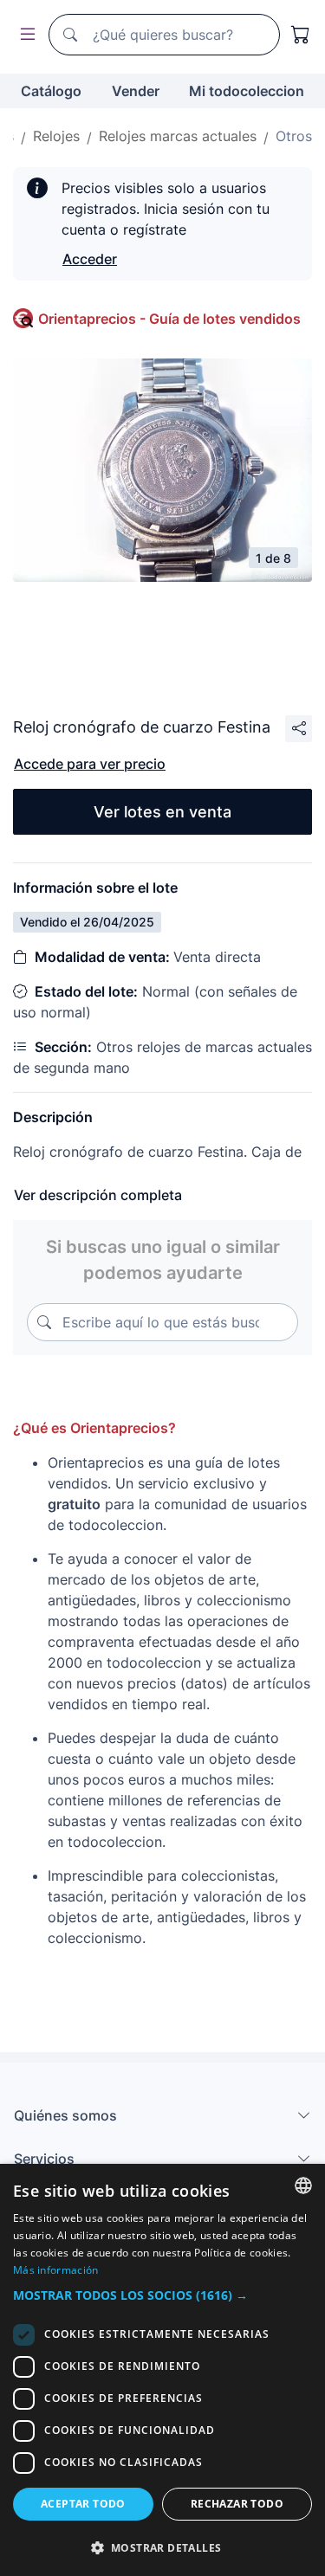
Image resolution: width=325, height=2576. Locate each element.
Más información (56, 2270)
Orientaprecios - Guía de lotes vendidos (169, 319)
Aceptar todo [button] (83, 2504)
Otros (294, 136)
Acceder (90, 259)
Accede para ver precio (90, 764)
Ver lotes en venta (162, 812)
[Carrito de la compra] (301, 35)
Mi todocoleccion (247, 91)
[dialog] (162, 2370)
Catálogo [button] (51, 91)
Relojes (56, 136)
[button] (162, 2295)
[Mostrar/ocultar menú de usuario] (24, 35)
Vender (136, 91)
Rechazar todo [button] (237, 2504)
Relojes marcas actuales (178, 136)
